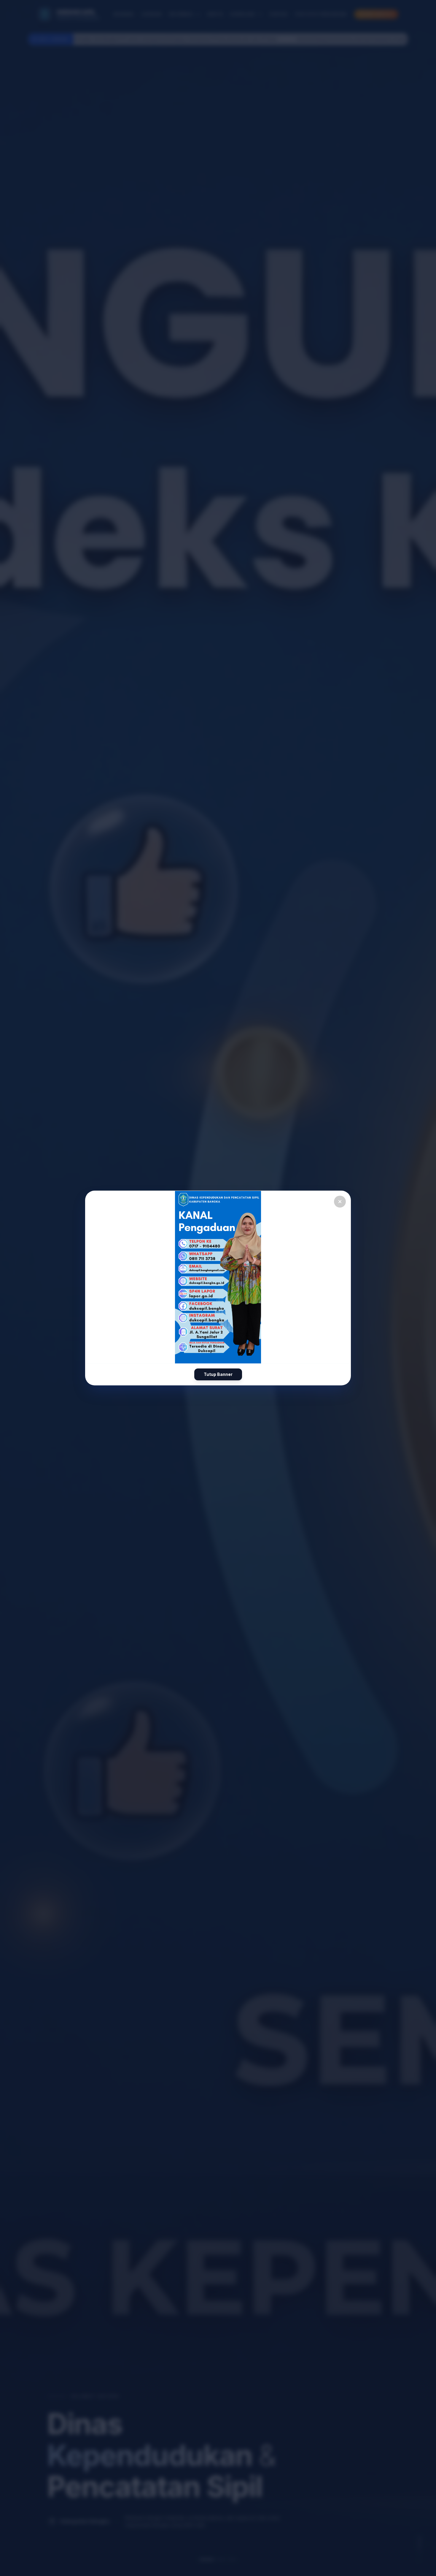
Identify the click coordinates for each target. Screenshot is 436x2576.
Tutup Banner (218, 1374)
